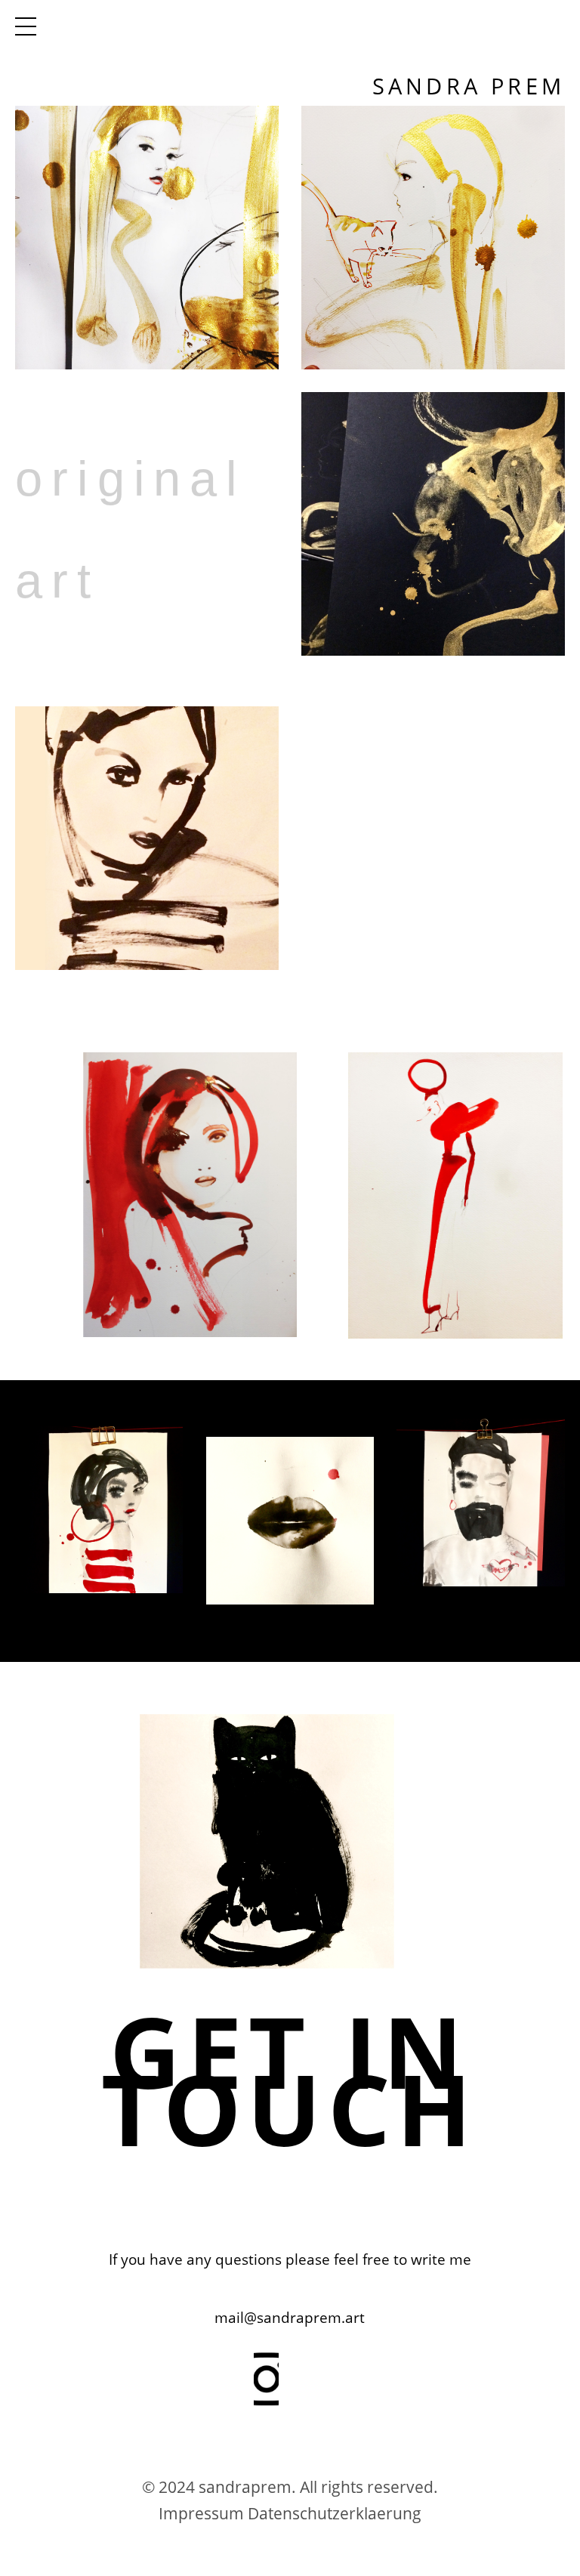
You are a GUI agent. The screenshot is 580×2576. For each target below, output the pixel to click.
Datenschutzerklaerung (335, 2513)
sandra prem (469, 86)
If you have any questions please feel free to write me (290, 2259)
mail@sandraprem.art (290, 2318)
